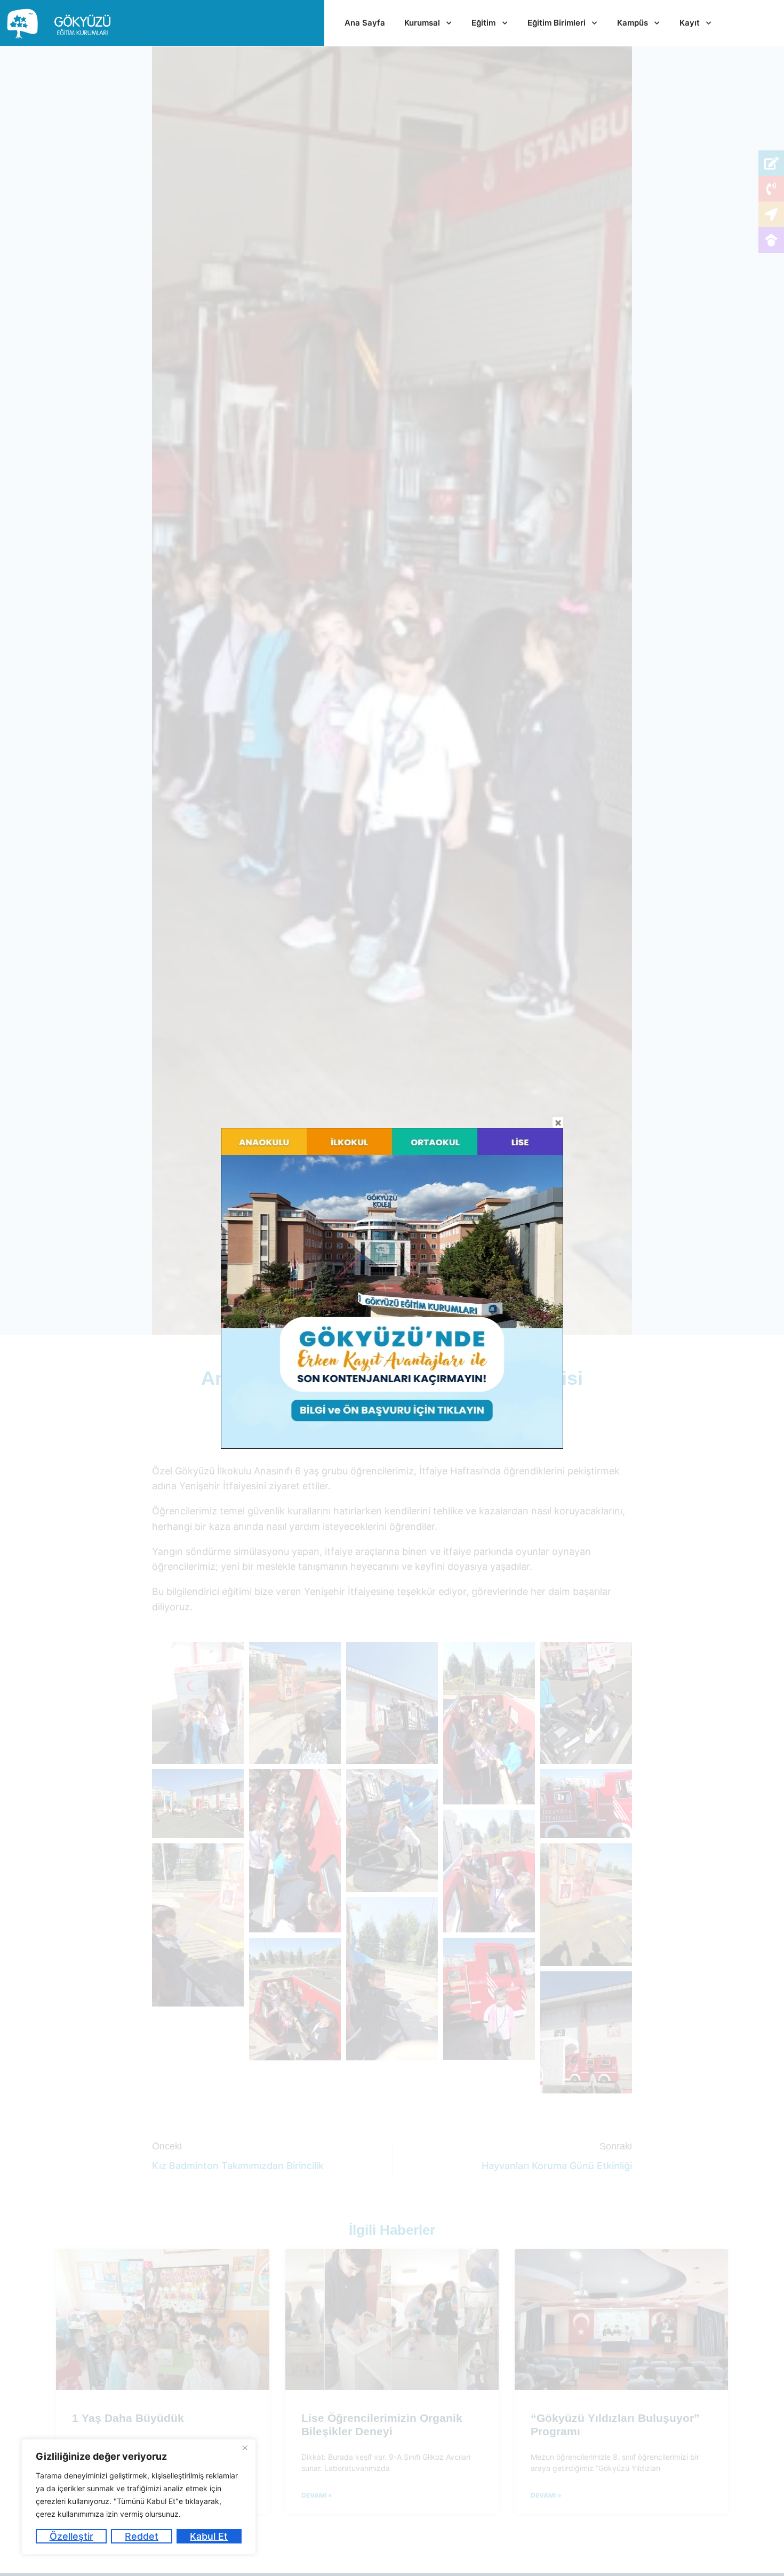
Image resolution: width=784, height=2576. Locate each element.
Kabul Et (209, 2536)
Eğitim (483, 23)
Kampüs (633, 23)
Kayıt (690, 23)
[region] (139, 2497)
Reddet (142, 2536)
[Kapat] (245, 2448)
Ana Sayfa (365, 23)
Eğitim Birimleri (557, 23)
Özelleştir (71, 2536)
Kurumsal (422, 23)
